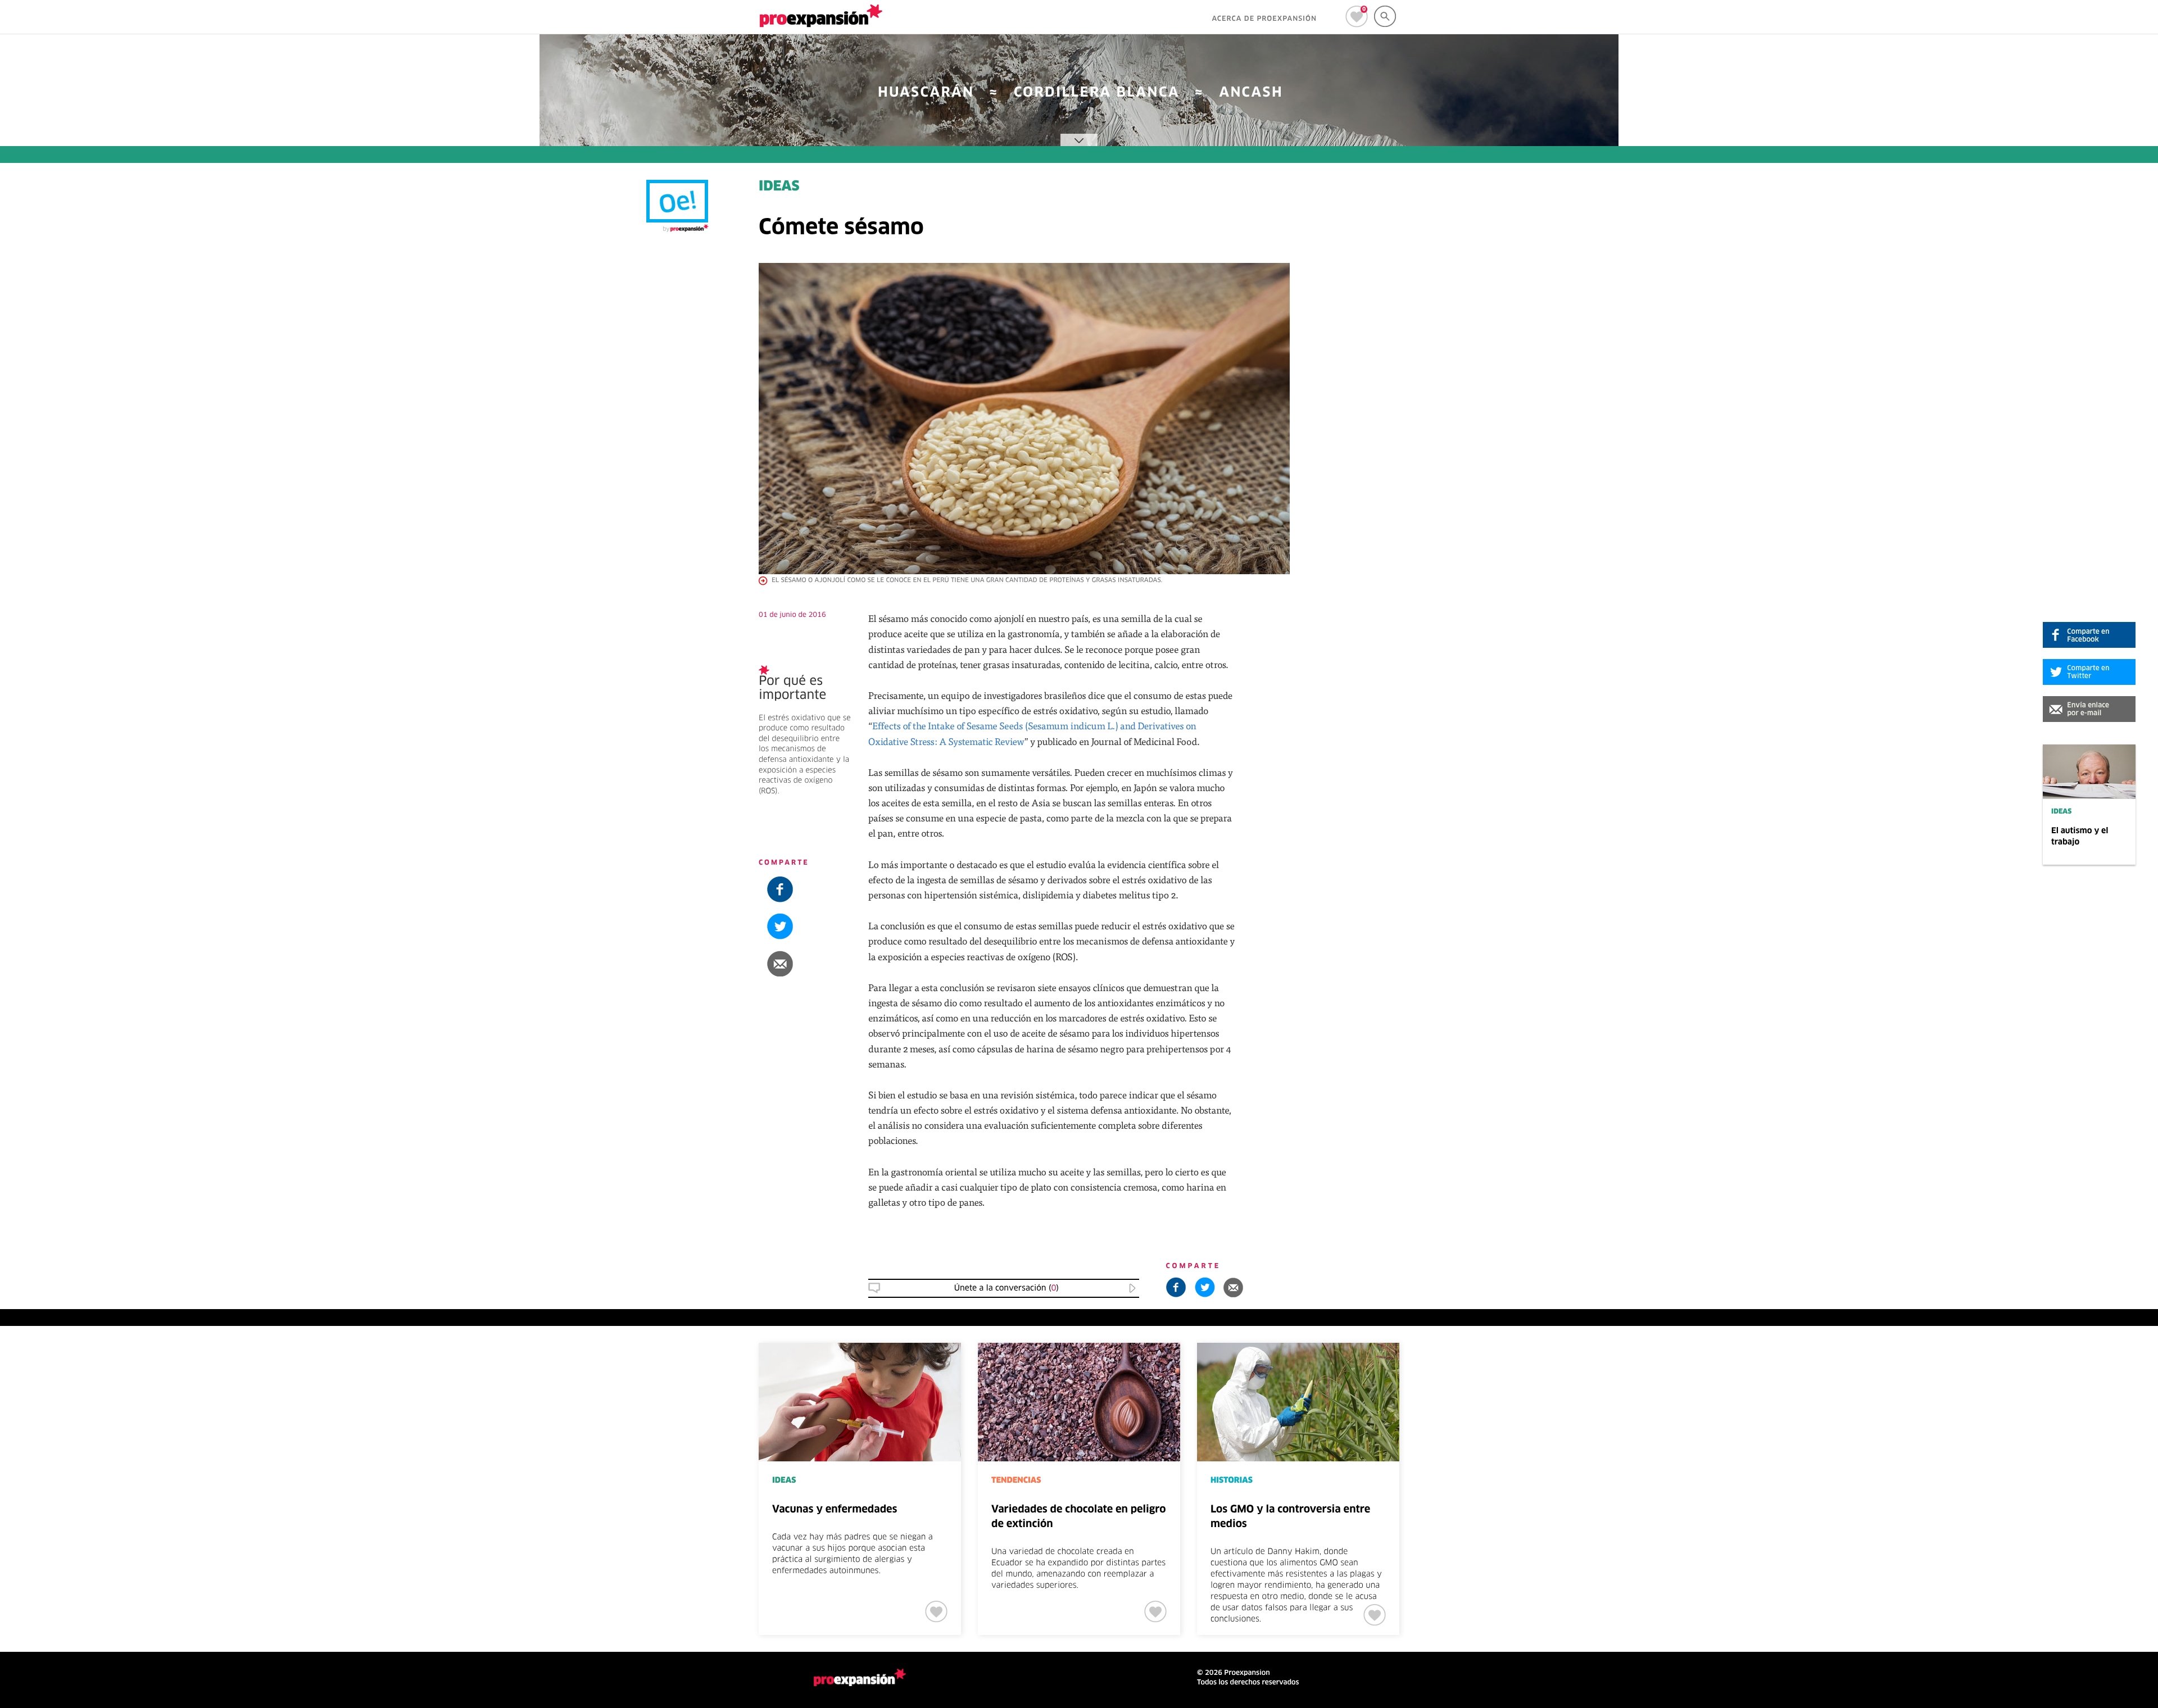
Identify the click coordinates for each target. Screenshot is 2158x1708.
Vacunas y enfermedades (835, 1510)
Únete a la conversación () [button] (1007, 1288)
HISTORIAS (1232, 1480)
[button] (2089, 709)
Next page (1783, 1380)
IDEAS (2061, 812)
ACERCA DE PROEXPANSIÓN (1264, 19)
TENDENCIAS (1016, 1480)
